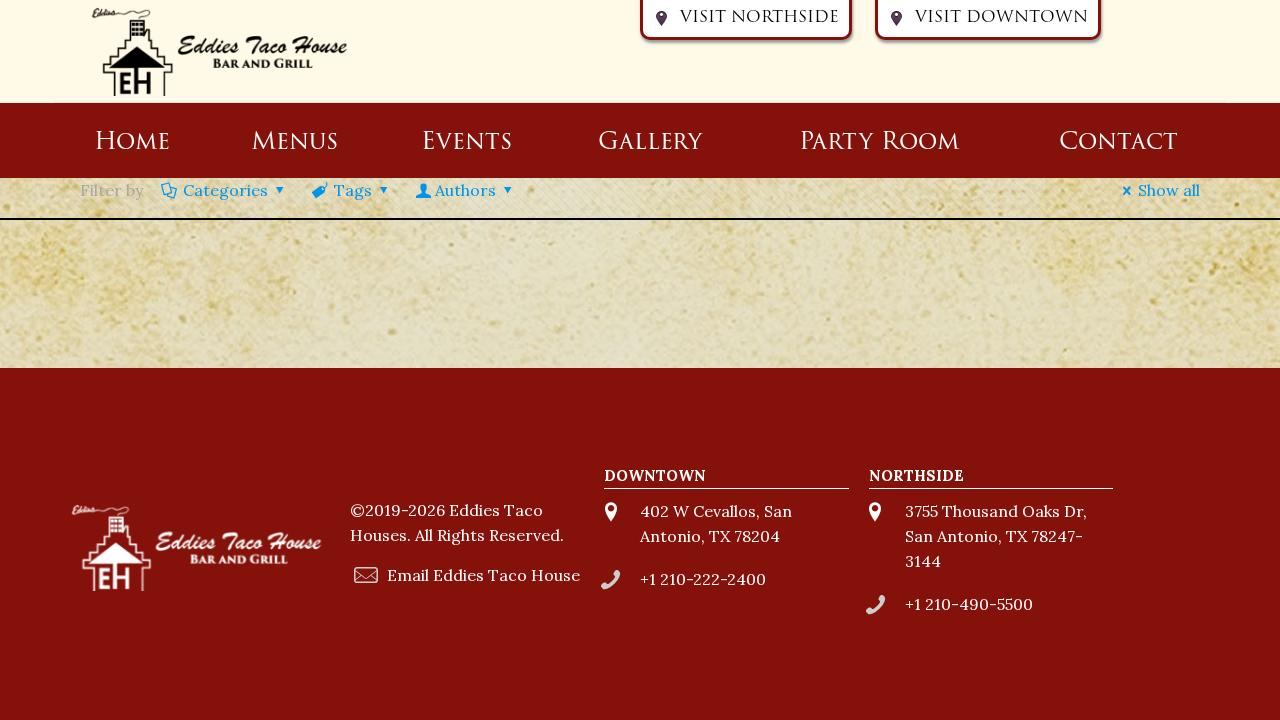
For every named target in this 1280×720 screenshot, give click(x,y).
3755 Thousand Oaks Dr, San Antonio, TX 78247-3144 (996, 536)
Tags (353, 190)
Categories (225, 190)
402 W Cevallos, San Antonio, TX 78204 (716, 523)
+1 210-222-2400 (703, 579)
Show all (1169, 190)
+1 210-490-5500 (969, 604)
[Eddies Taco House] (220, 51)
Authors (465, 190)
